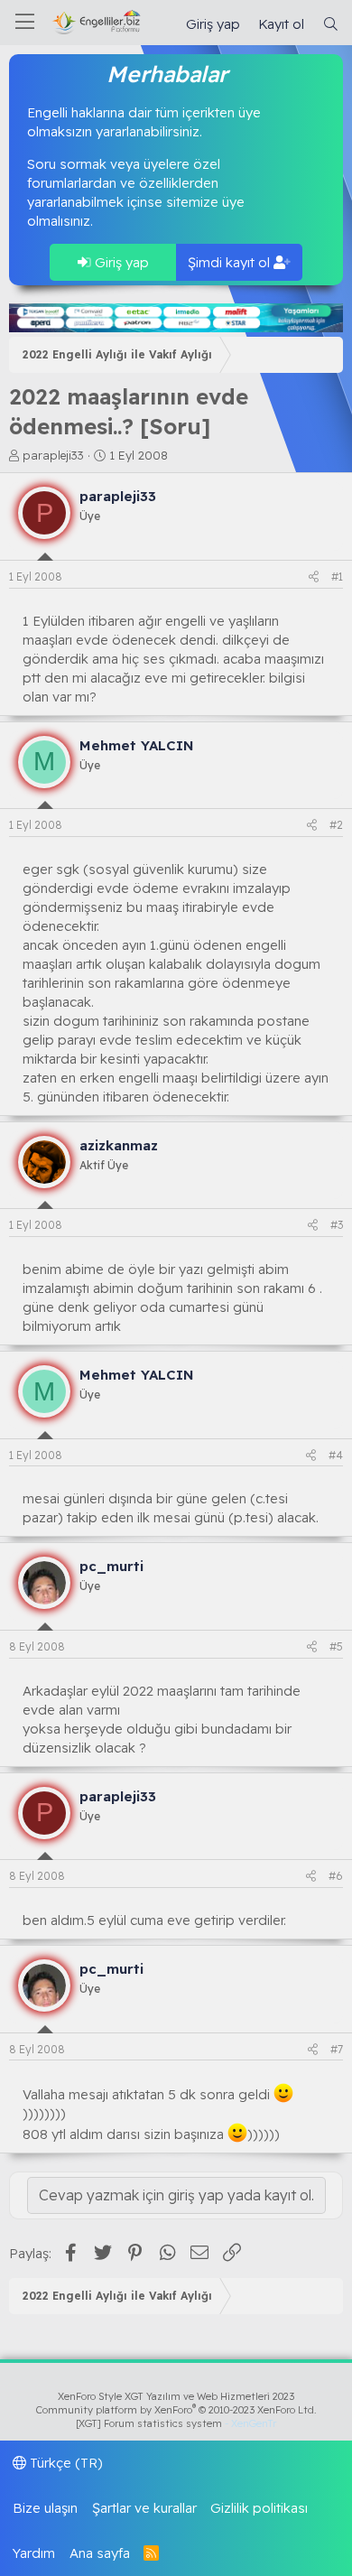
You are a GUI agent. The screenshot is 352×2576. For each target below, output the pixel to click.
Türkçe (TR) (65, 2463)
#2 (336, 825)
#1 (337, 577)
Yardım (34, 2553)
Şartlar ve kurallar (144, 2508)
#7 (337, 2049)
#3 (337, 1225)
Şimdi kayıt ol (231, 262)
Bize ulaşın (45, 2508)
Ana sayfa (100, 2553)
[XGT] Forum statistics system (176, 2423)
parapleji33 (53, 455)
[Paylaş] (314, 577)
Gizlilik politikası (259, 2508)
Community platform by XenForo (176, 2410)
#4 (336, 1455)
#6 (336, 1876)
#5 (336, 1646)
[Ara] (331, 24)
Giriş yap (120, 262)
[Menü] (25, 23)
